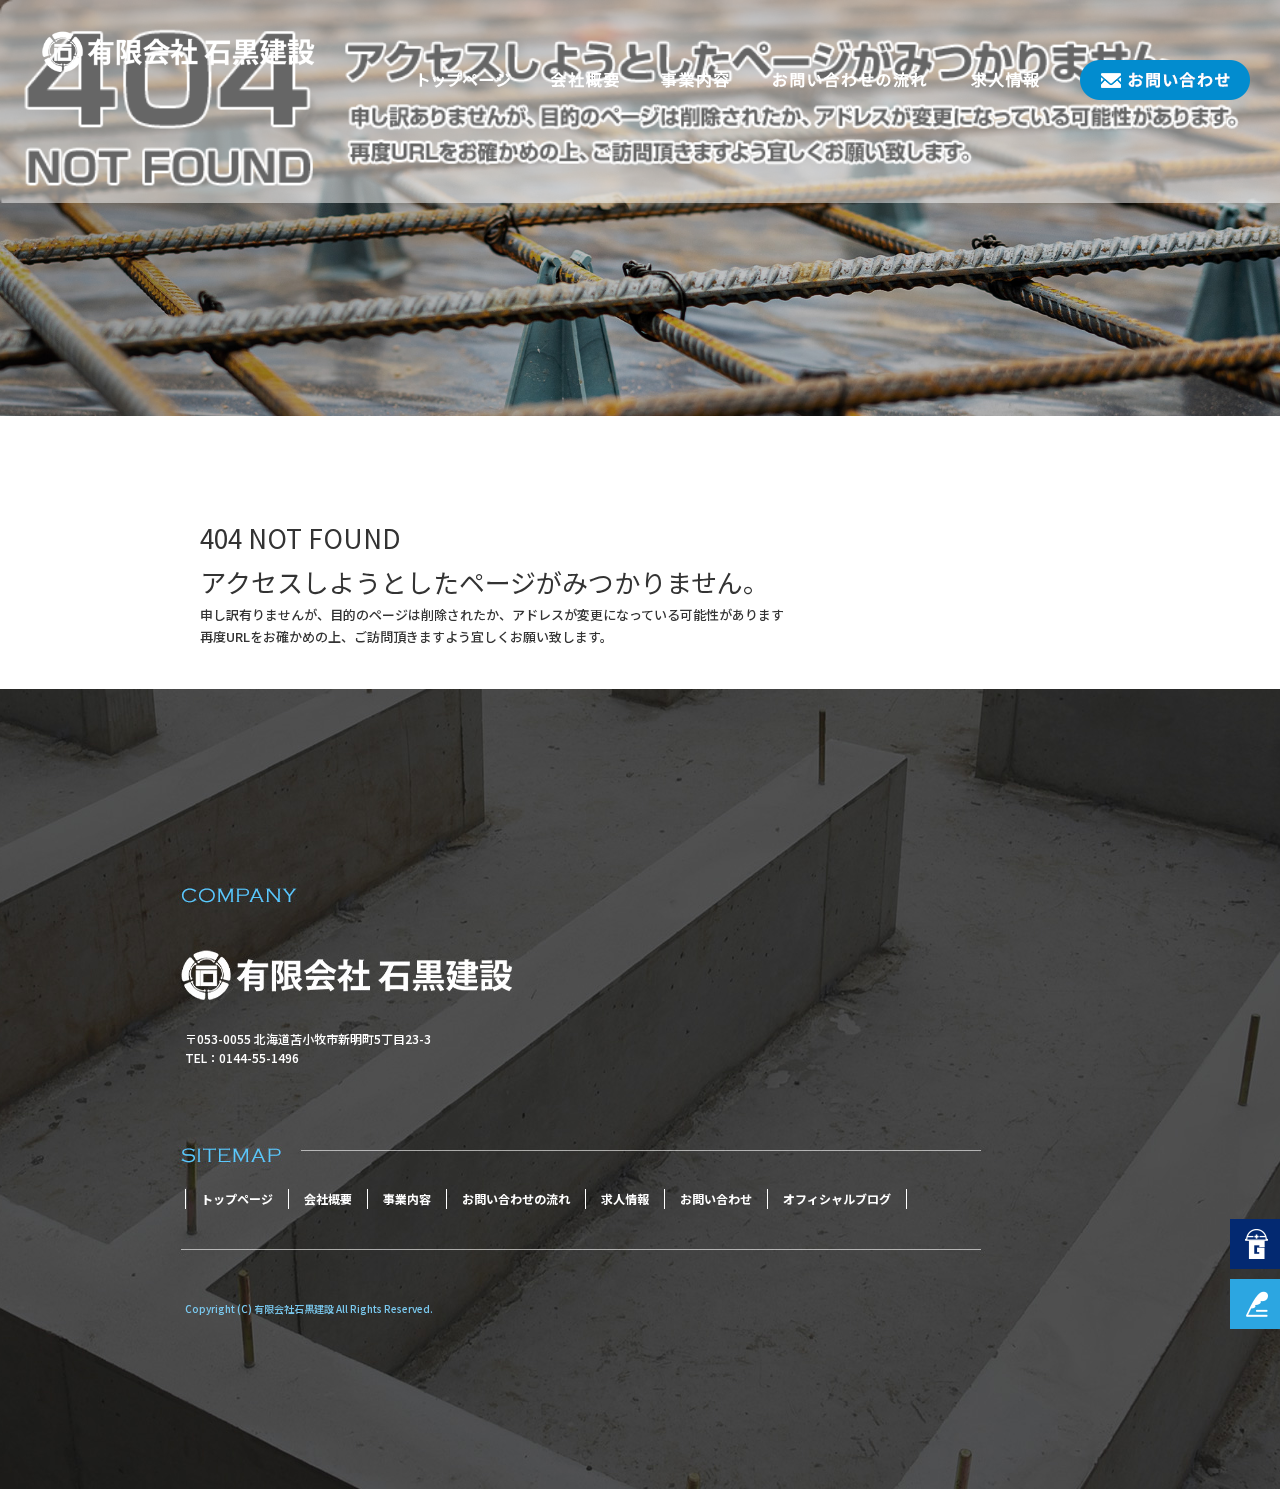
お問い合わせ (1155, 80)
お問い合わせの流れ (850, 80)
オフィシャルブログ (837, 1198)
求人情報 (1005, 80)
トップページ (465, 80)
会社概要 (585, 80)
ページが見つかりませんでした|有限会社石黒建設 (160, 382)
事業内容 (695, 80)
